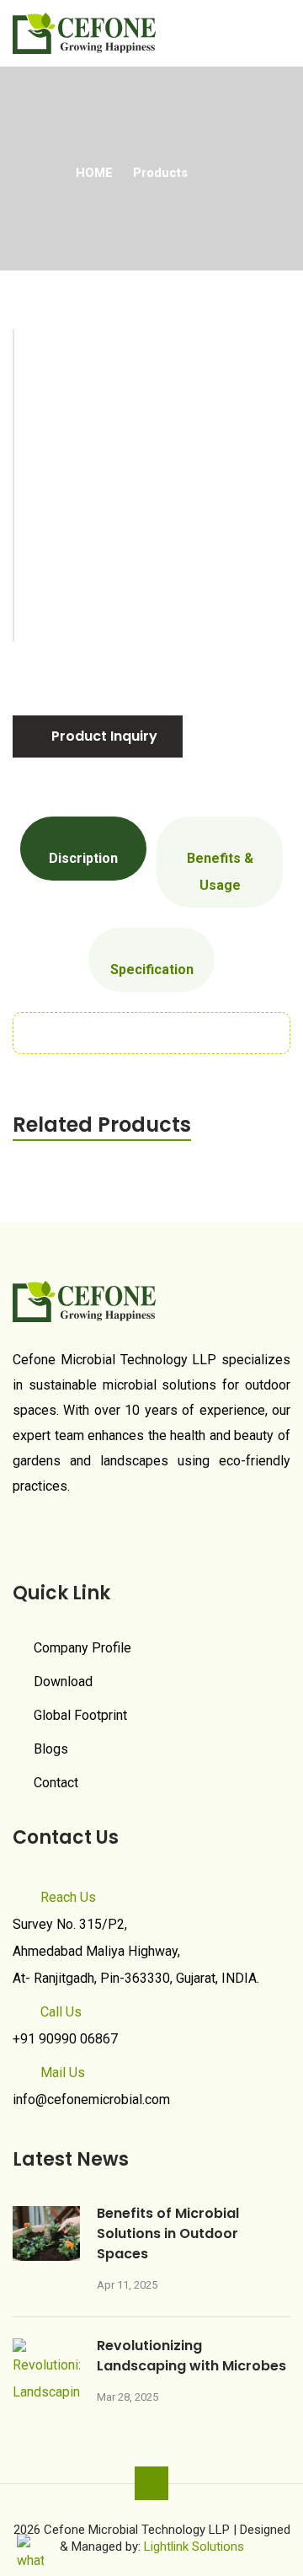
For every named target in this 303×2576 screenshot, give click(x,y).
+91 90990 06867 (65, 2039)
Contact (56, 1783)
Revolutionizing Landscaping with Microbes (191, 2356)
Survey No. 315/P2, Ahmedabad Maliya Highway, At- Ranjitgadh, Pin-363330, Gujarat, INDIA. (136, 1951)
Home (94, 173)
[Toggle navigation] (280, 27)
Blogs (51, 1749)
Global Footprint (80, 1715)
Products (160, 173)
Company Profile (82, 1648)
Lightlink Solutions (194, 2547)
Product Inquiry (103, 736)
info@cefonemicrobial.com (91, 2099)
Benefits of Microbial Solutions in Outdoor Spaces (168, 2233)
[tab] (83, 849)
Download (63, 1682)
